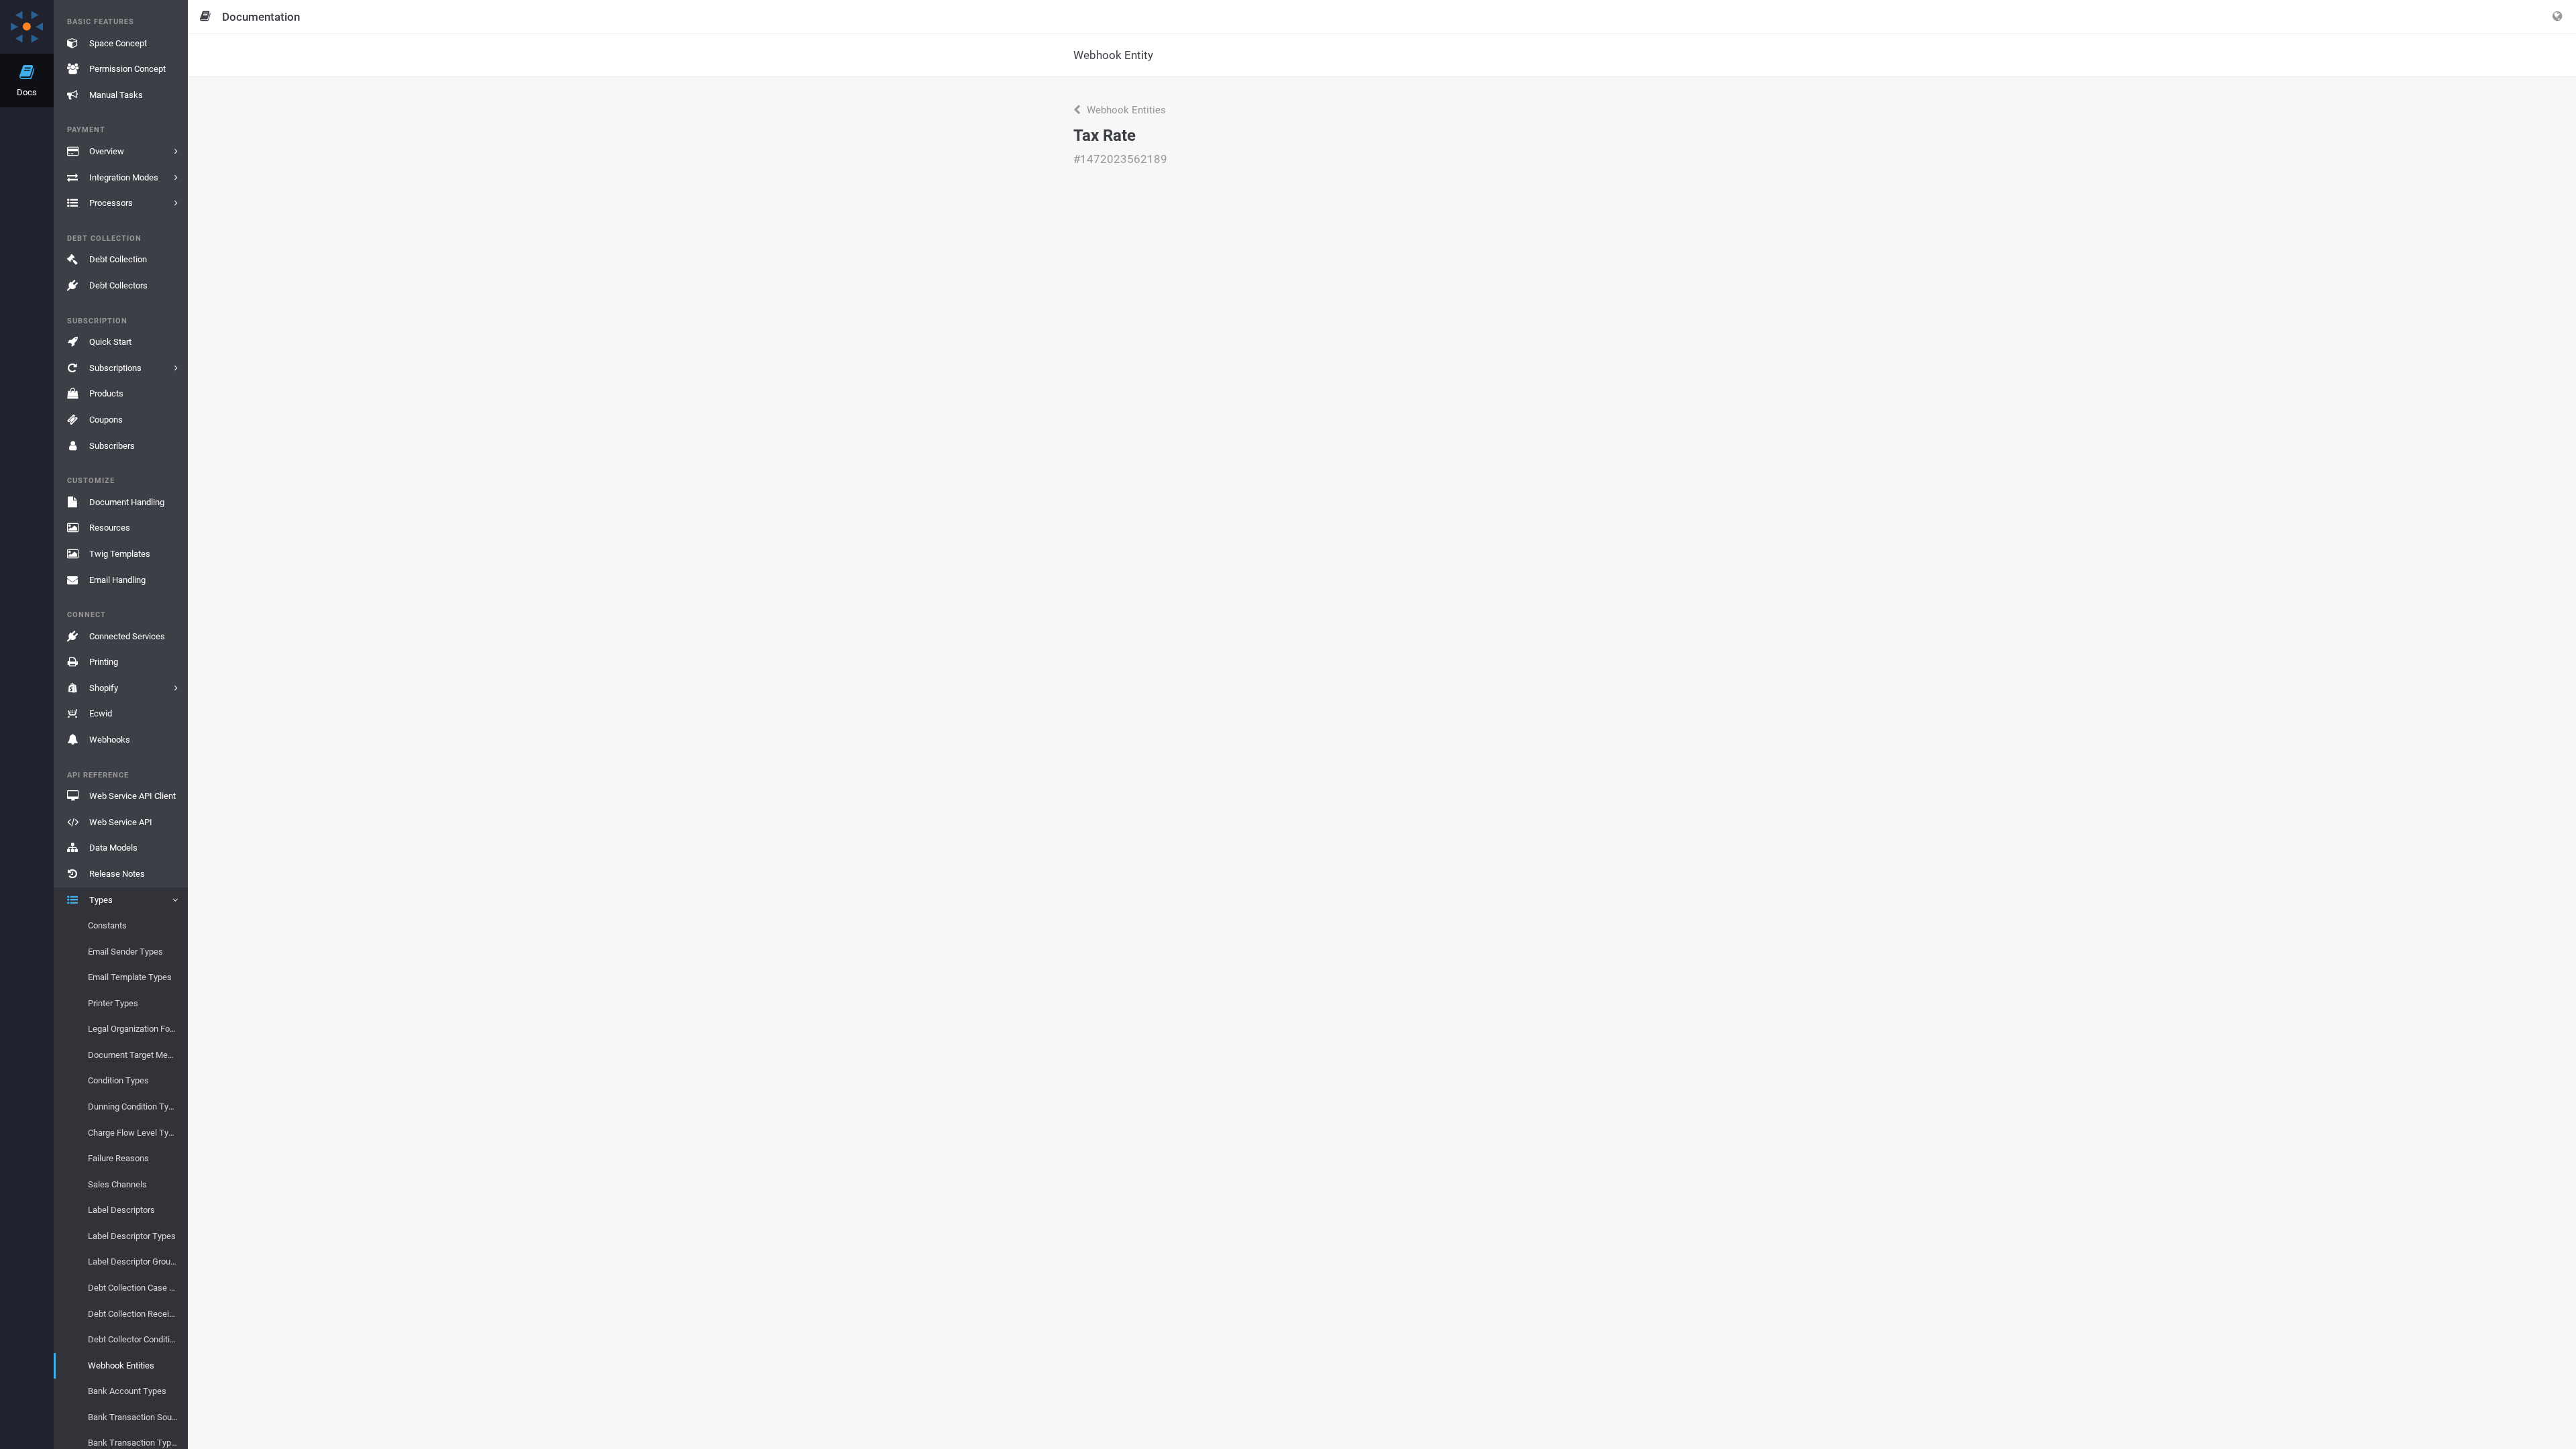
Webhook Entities (1125, 110)
